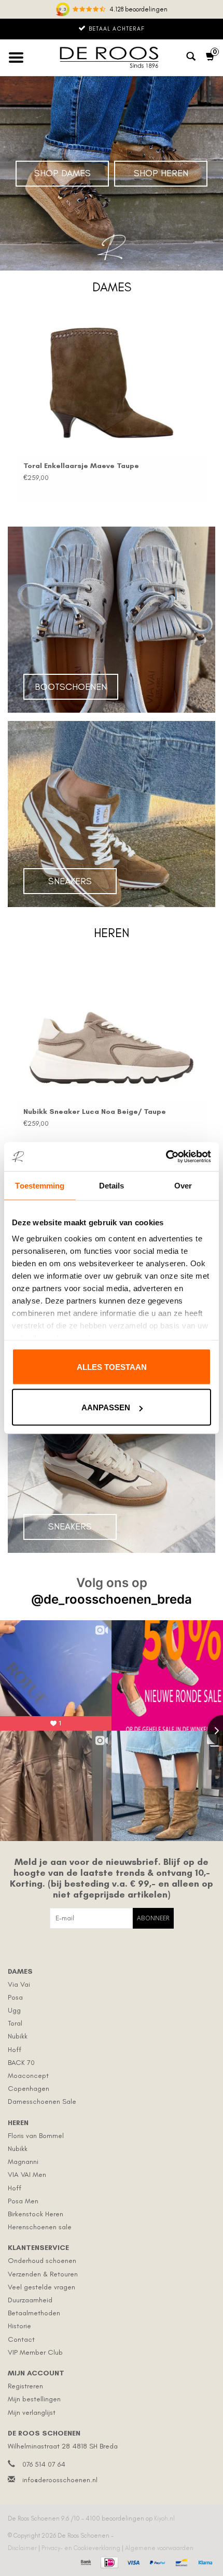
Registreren (25, 2386)
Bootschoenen (71, 687)
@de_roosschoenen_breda (112, 1599)
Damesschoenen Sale (42, 2101)
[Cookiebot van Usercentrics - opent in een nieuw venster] (166, 1157)
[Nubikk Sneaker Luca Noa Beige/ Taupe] (112, 1029)
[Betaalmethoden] (85, 2561)
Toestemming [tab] (40, 1185)
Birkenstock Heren (36, 2214)
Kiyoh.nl (164, 2518)
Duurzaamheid (30, 2300)
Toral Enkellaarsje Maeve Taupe (81, 466)
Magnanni (23, 2162)
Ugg (14, 2010)
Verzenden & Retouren (43, 2274)
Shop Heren (161, 173)
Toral (15, 2023)
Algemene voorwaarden (159, 2548)
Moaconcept (28, 2076)
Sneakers (70, 881)
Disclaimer (23, 2548)
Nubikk (18, 2036)
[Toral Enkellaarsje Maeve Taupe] (112, 383)
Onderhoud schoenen (42, 2261)
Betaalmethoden (34, 2313)
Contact (21, 2339)
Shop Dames (62, 173)
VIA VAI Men (27, 2175)
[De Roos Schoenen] (112, 58)
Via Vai (19, 1984)
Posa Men (23, 2201)
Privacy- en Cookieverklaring (82, 2548)
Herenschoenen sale (40, 2227)
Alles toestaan (112, 1367)
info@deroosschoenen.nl (60, 2480)
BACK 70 (21, 2063)
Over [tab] (183, 1185)
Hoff (15, 2050)
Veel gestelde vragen (41, 2287)
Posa (15, 1997)
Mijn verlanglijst (32, 2412)
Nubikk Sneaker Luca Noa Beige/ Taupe (95, 1112)
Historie (19, 2326)
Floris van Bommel (36, 2136)
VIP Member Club (35, 2352)
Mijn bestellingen (34, 2399)
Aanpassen (106, 1407)
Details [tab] (112, 1185)
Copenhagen (29, 2089)
